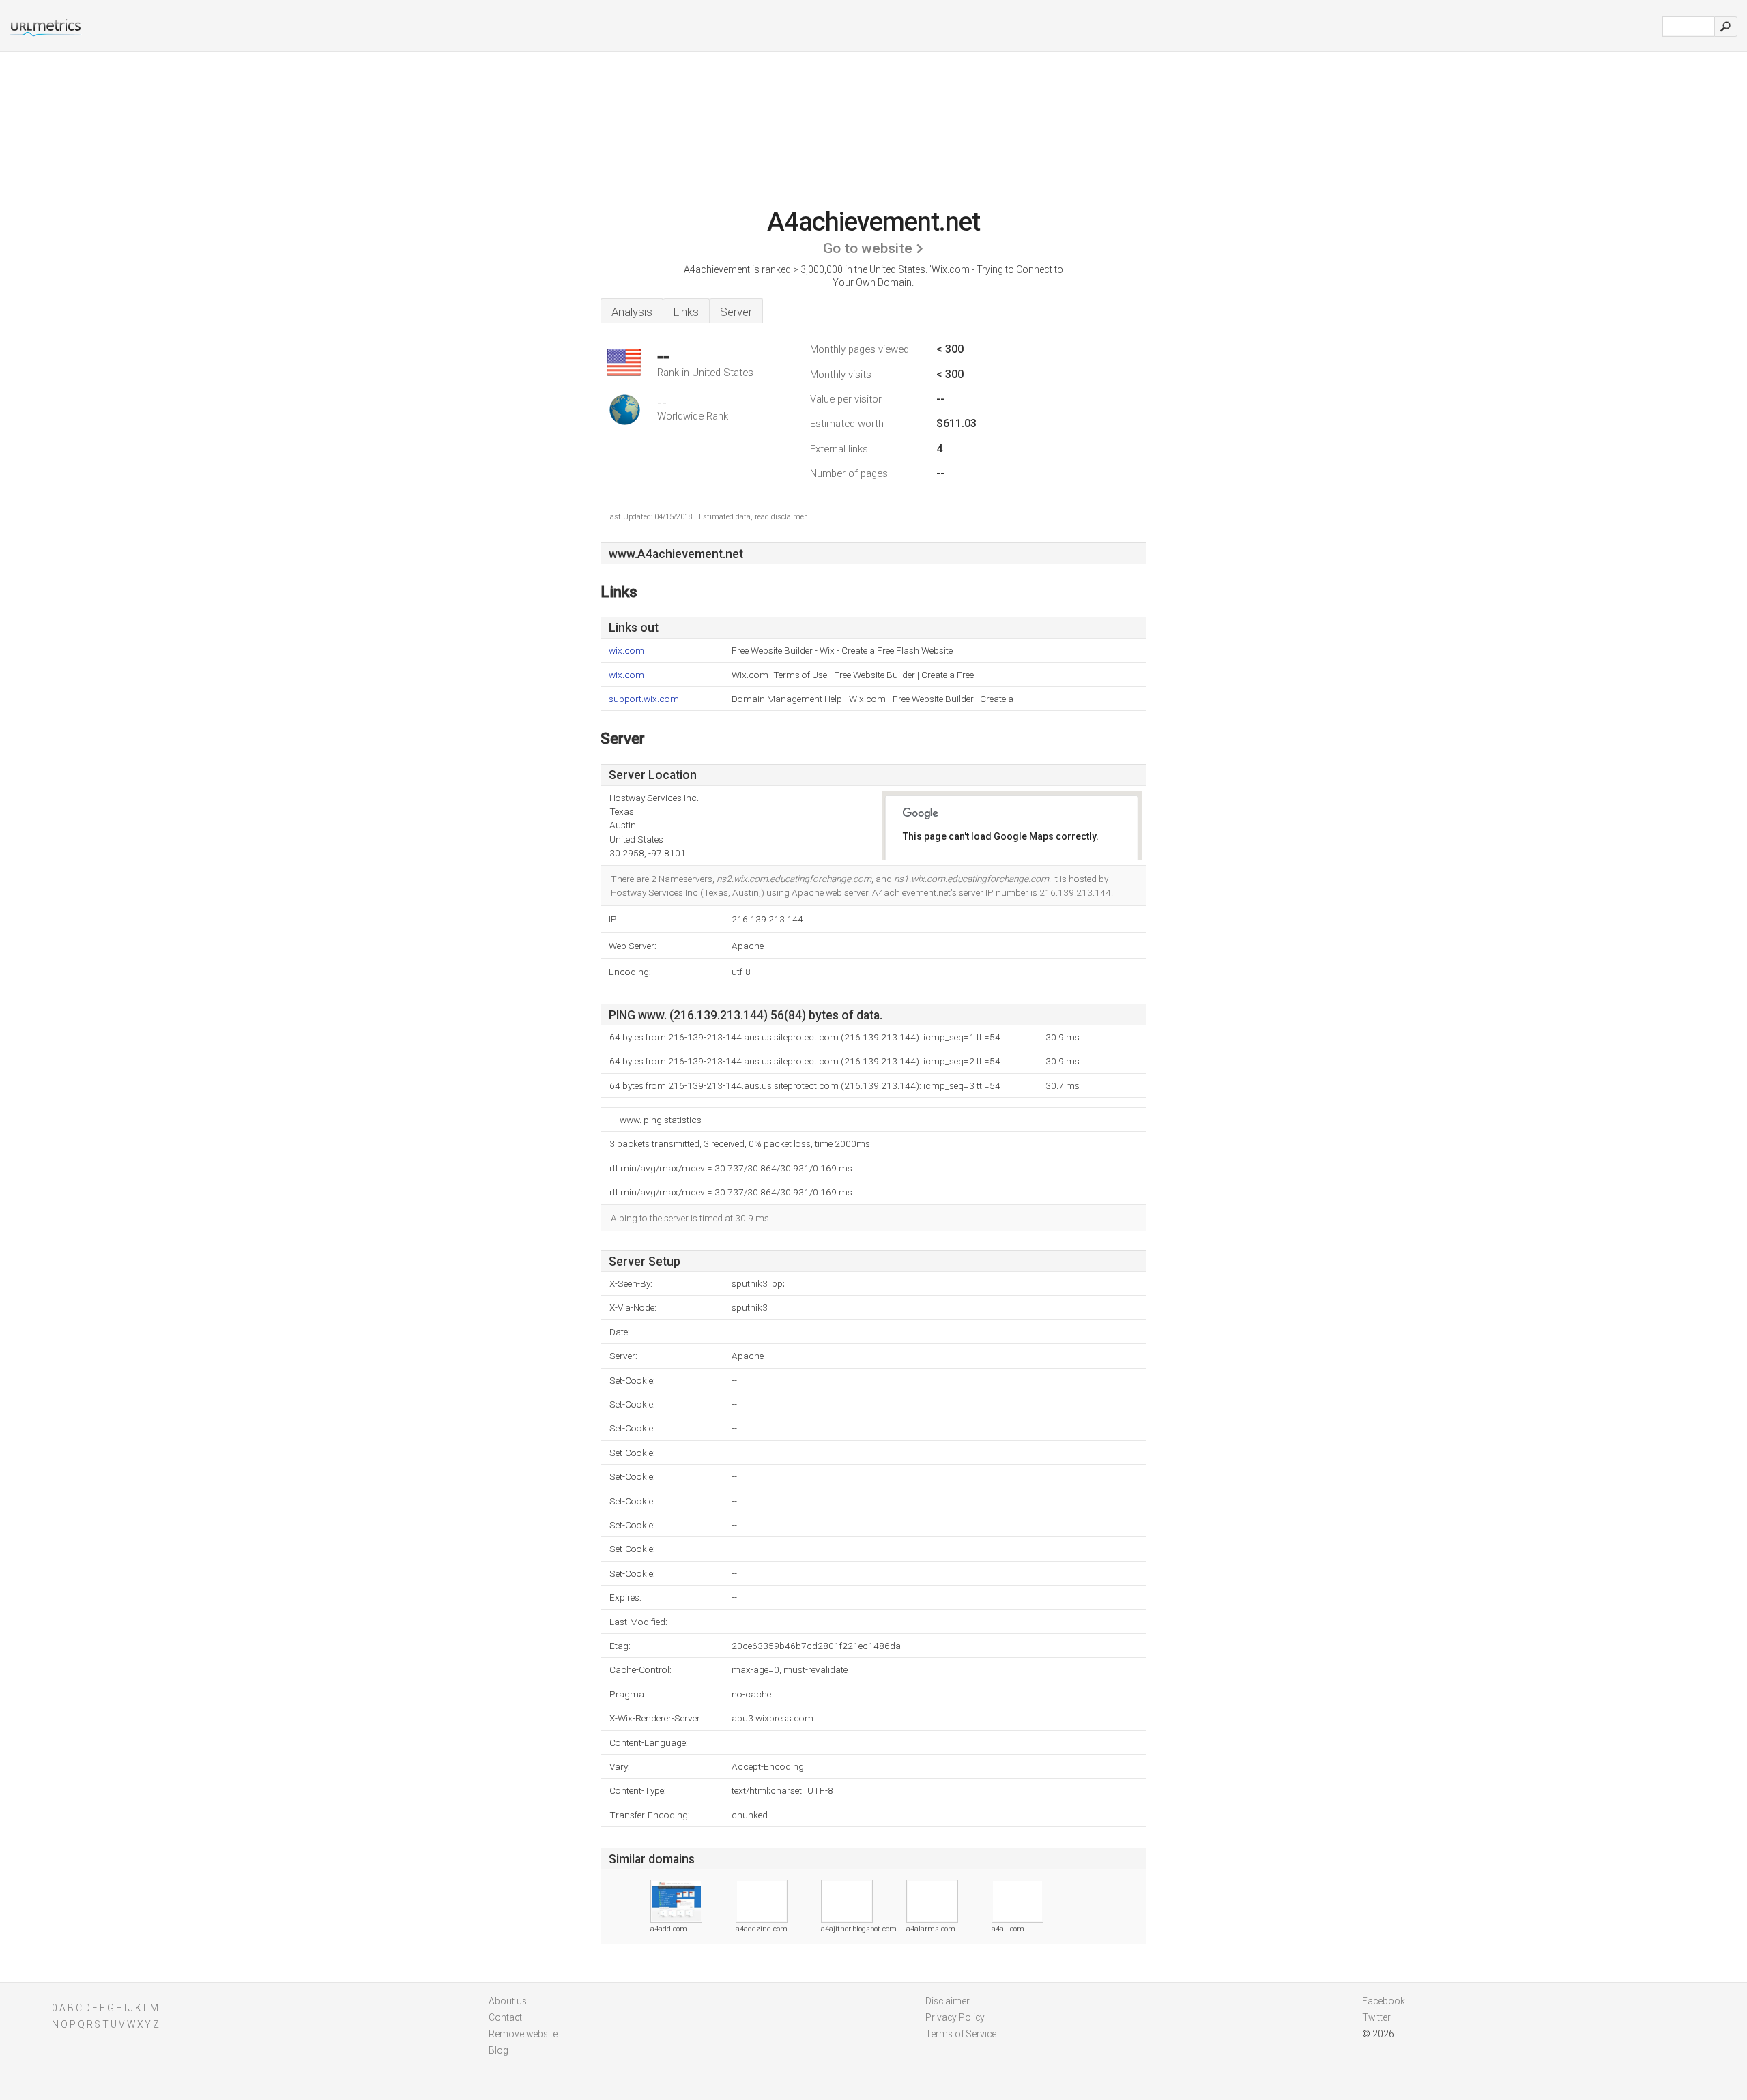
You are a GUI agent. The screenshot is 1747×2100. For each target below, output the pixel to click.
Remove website (523, 2034)
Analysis (632, 312)
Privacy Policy (955, 2017)
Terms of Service (961, 2034)
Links (686, 312)
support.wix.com (644, 699)
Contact (505, 2017)
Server (736, 312)
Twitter (1376, 2017)
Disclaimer (948, 2001)
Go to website (868, 248)
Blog (499, 2050)
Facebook (1384, 2001)
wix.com (626, 651)
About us (508, 2001)
